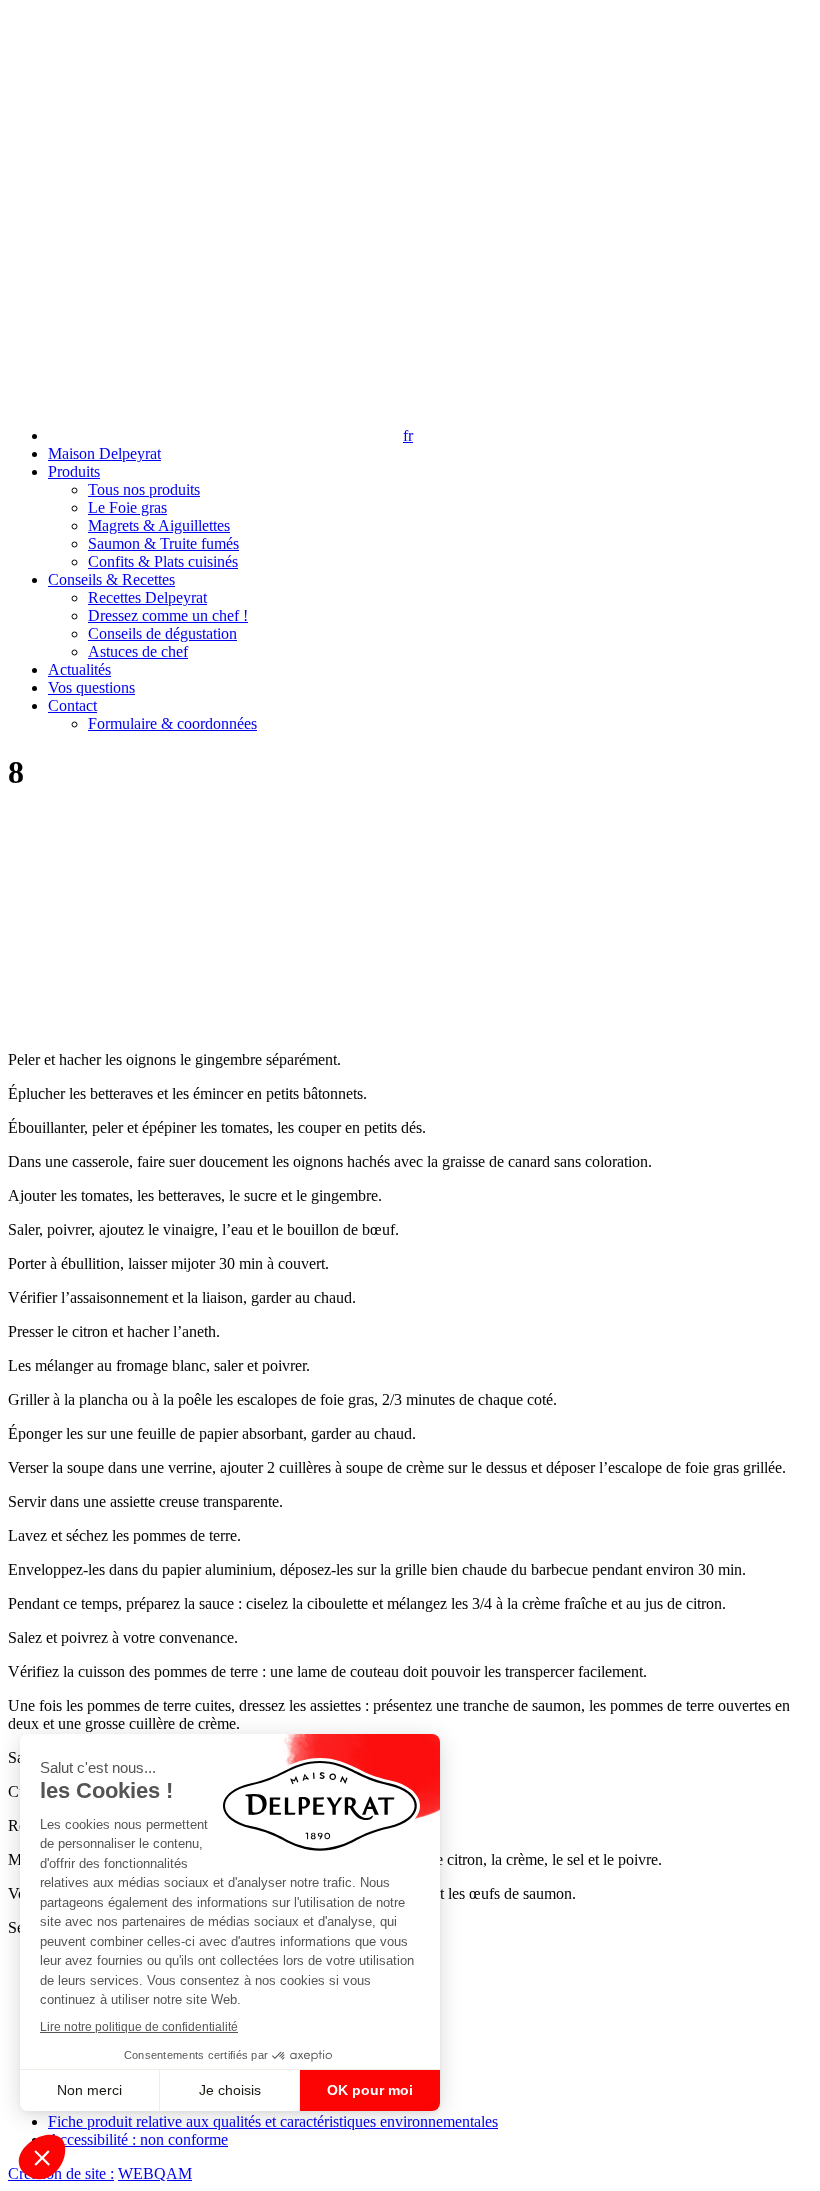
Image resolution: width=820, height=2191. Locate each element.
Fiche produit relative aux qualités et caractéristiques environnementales (273, 2121)
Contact (72, 705)
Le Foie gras (127, 507)
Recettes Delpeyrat (147, 597)
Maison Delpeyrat (104, 453)
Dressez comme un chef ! (168, 615)
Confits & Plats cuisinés (163, 561)
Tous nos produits (144, 489)
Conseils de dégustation (162, 633)
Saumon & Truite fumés (163, 543)
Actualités (79, 669)
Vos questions (91, 687)
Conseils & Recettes (111, 579)
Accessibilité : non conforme (138, 2139)
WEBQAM (155, 2173)
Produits (74, 471)
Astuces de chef (138, 651)
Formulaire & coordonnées (172, 723)
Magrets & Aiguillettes (159, 525)
